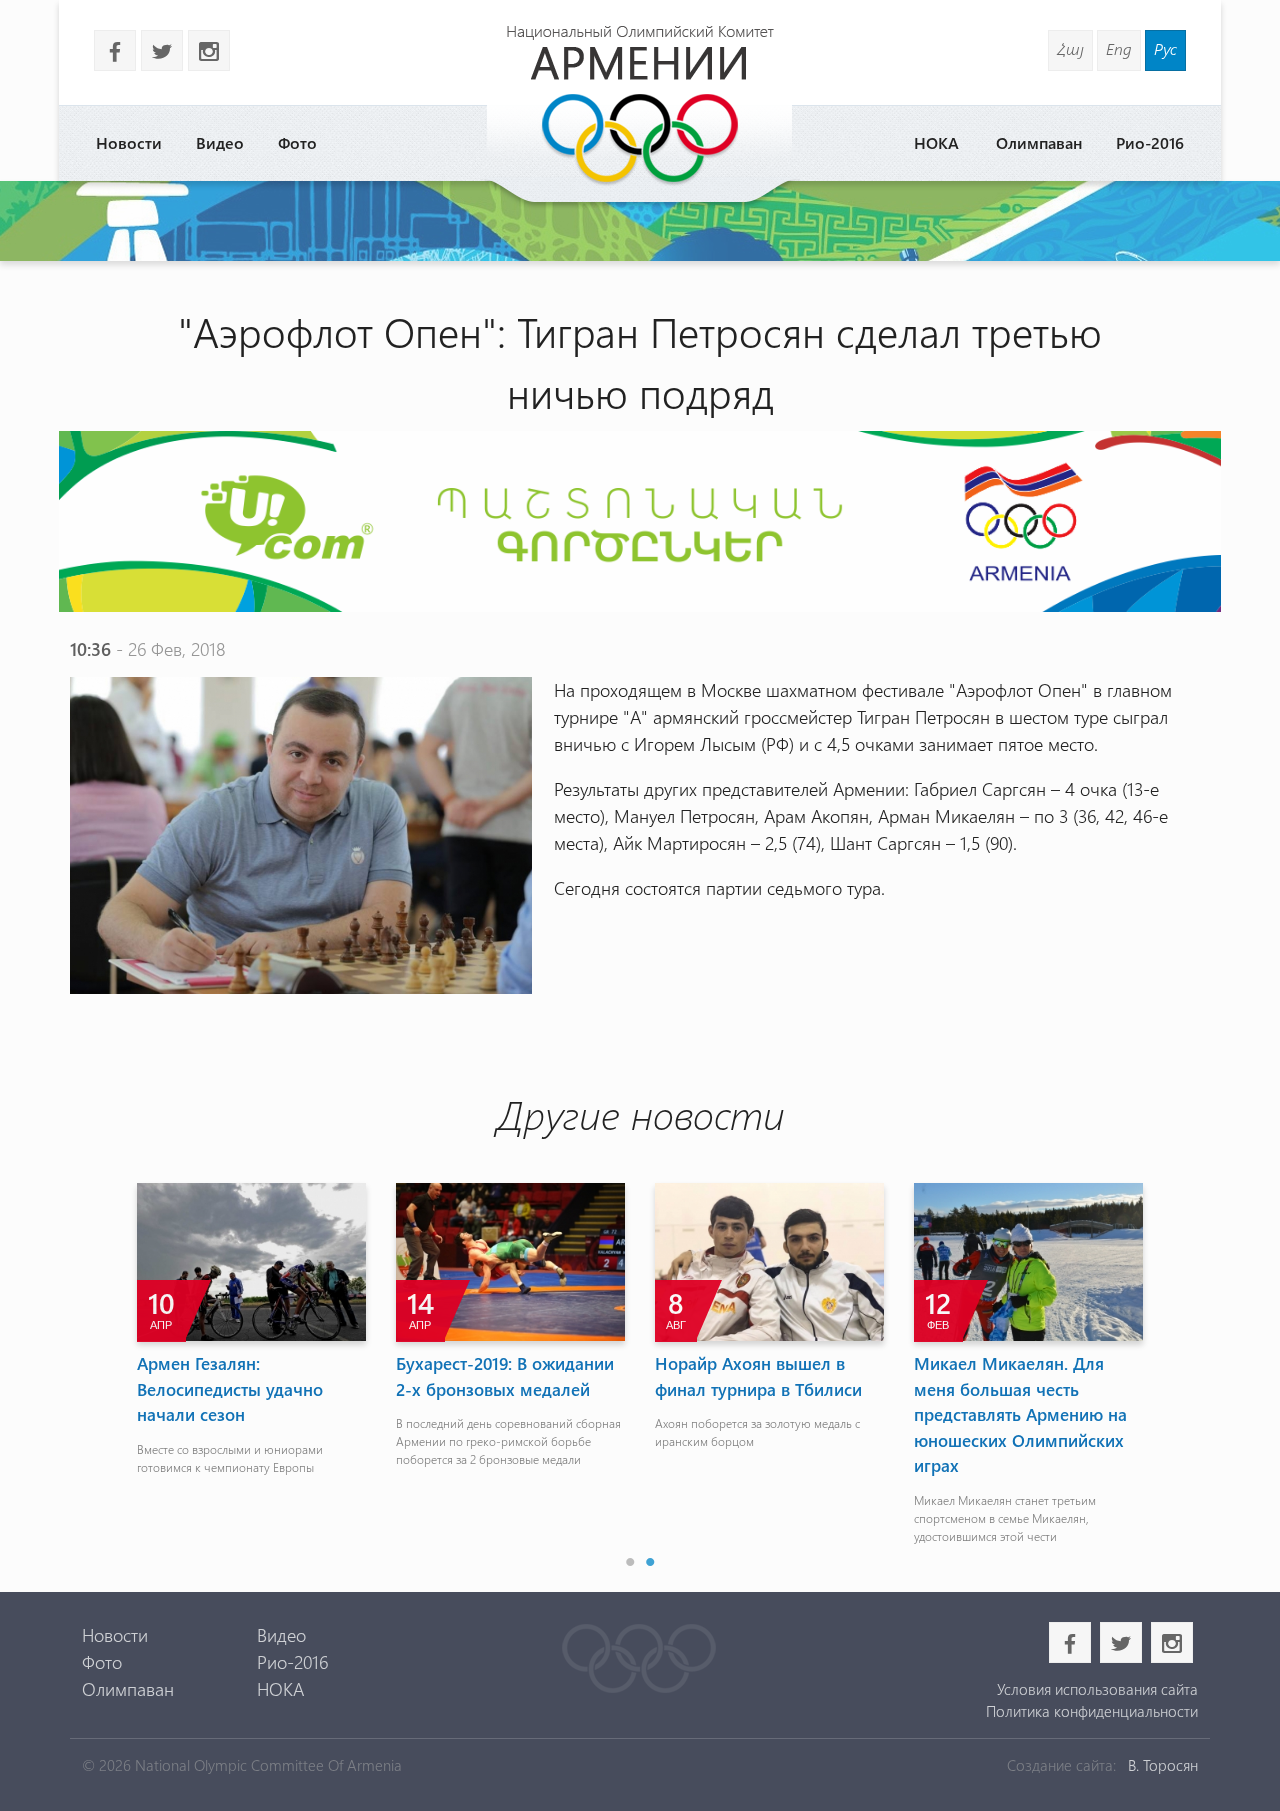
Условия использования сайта (1097, 1689)
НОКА (936, 142)
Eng (1119, 48)
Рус (1165, 48)
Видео (220, 142)
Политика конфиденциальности (1092, 1711)
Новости (129, 142)
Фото (297, 142)
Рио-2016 (1150, 142)
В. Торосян (1163, 1765)
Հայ (1070, 48)
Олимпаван (1039, 142)
